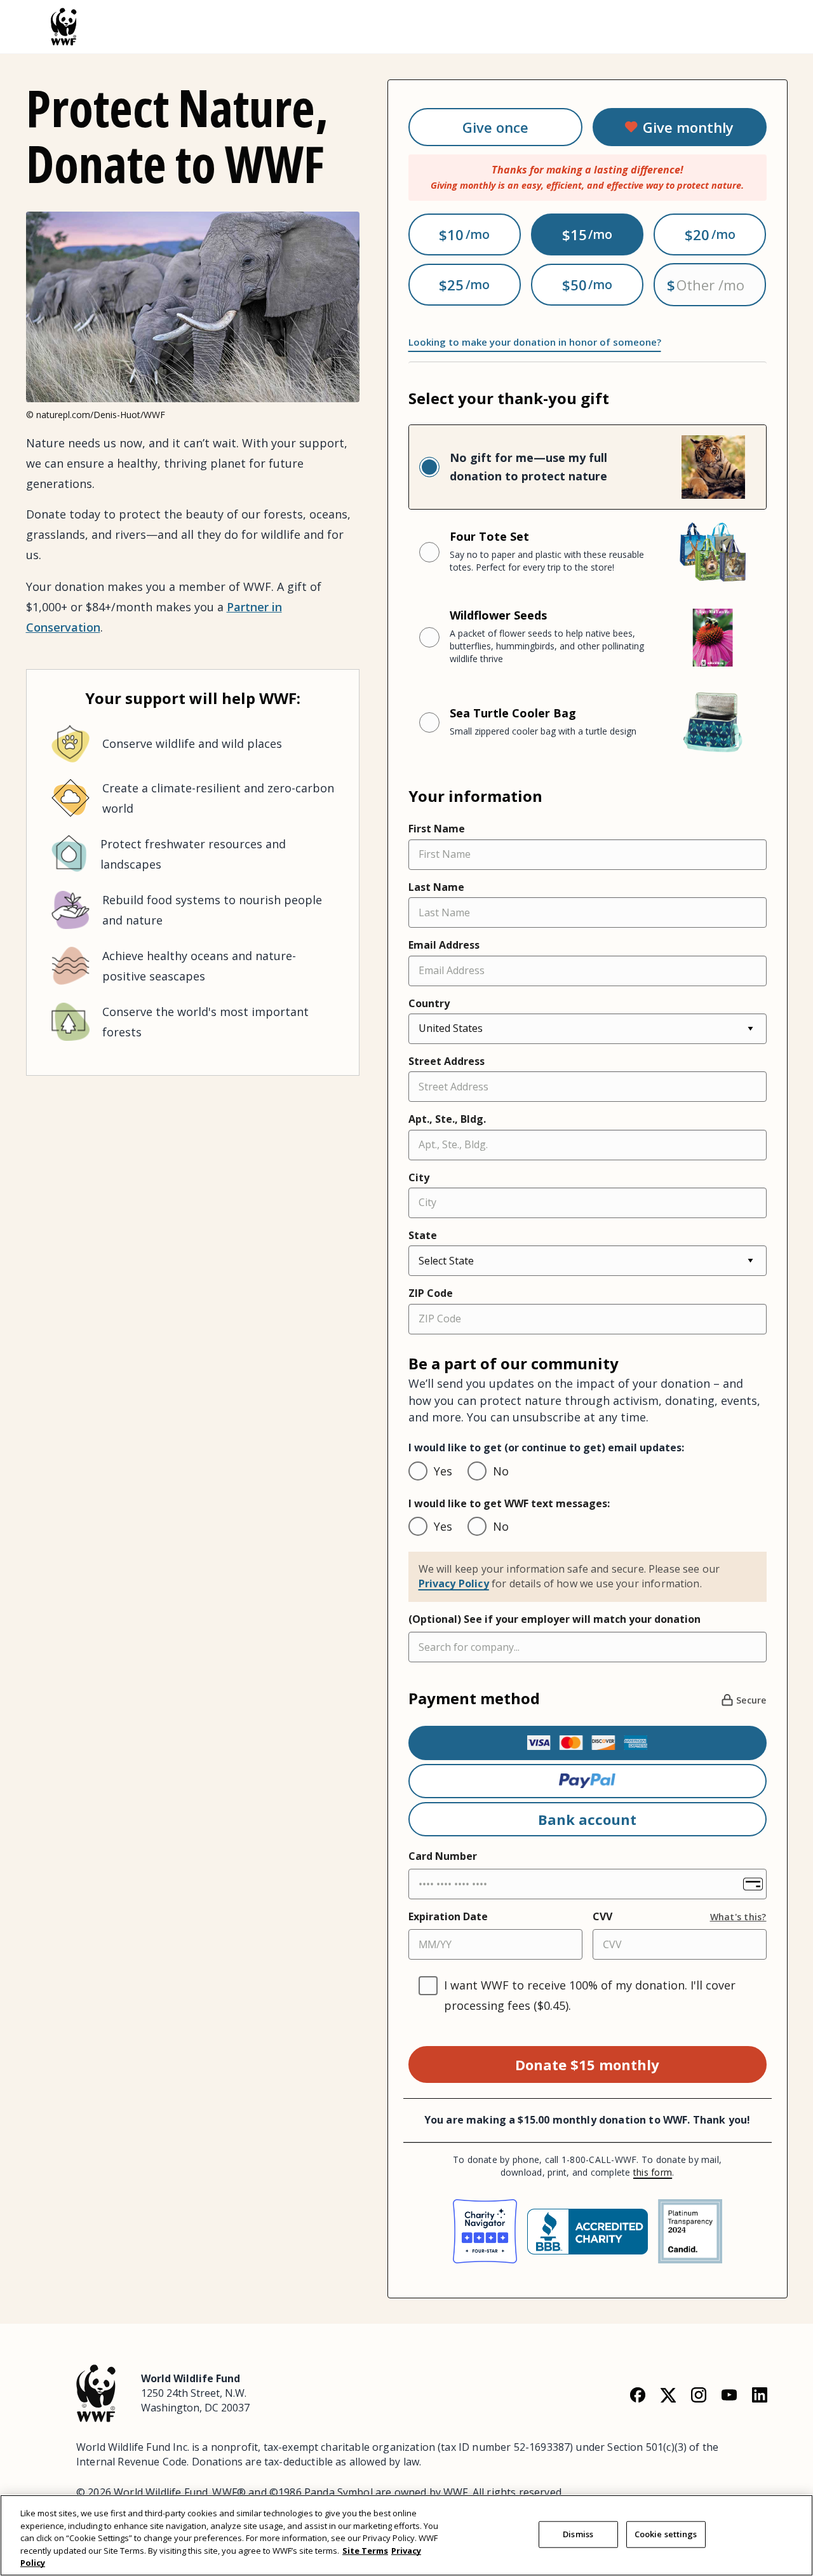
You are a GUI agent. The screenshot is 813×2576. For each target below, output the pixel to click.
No (501, 1471)
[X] (668, 2394)
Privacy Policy (454, 1583)
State (423, 1235)
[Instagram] (699, 2394)
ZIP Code (431, 1293)
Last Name (436, 887)
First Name (437, 829)
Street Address (447, 1061)
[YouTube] (729, 2394)
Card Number (443, 1856)
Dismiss (578, 2534)
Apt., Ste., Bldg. (447, 1119)
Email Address (444, 945)
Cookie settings (666, 2534)
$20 (697, 234)
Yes (443, 1471)
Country (429, 1003)
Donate (587, 2064)
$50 (574, 285)
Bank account (587, 1819)
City (419, 1177)
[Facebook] (638, 2394)
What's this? (738, 1917)
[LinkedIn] (760, 2394)
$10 (451, 234)
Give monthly (688, 127)
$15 (574, 234)
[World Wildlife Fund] (96, 2392)
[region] (406, 2535)
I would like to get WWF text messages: (509, 1503)
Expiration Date (448, 1916)
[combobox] (588, 1647)
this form (653, 2172)
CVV (602, 1916)
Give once (495, 127)
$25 (451, 285)
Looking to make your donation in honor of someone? (535, 342)
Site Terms (365, 2551)
